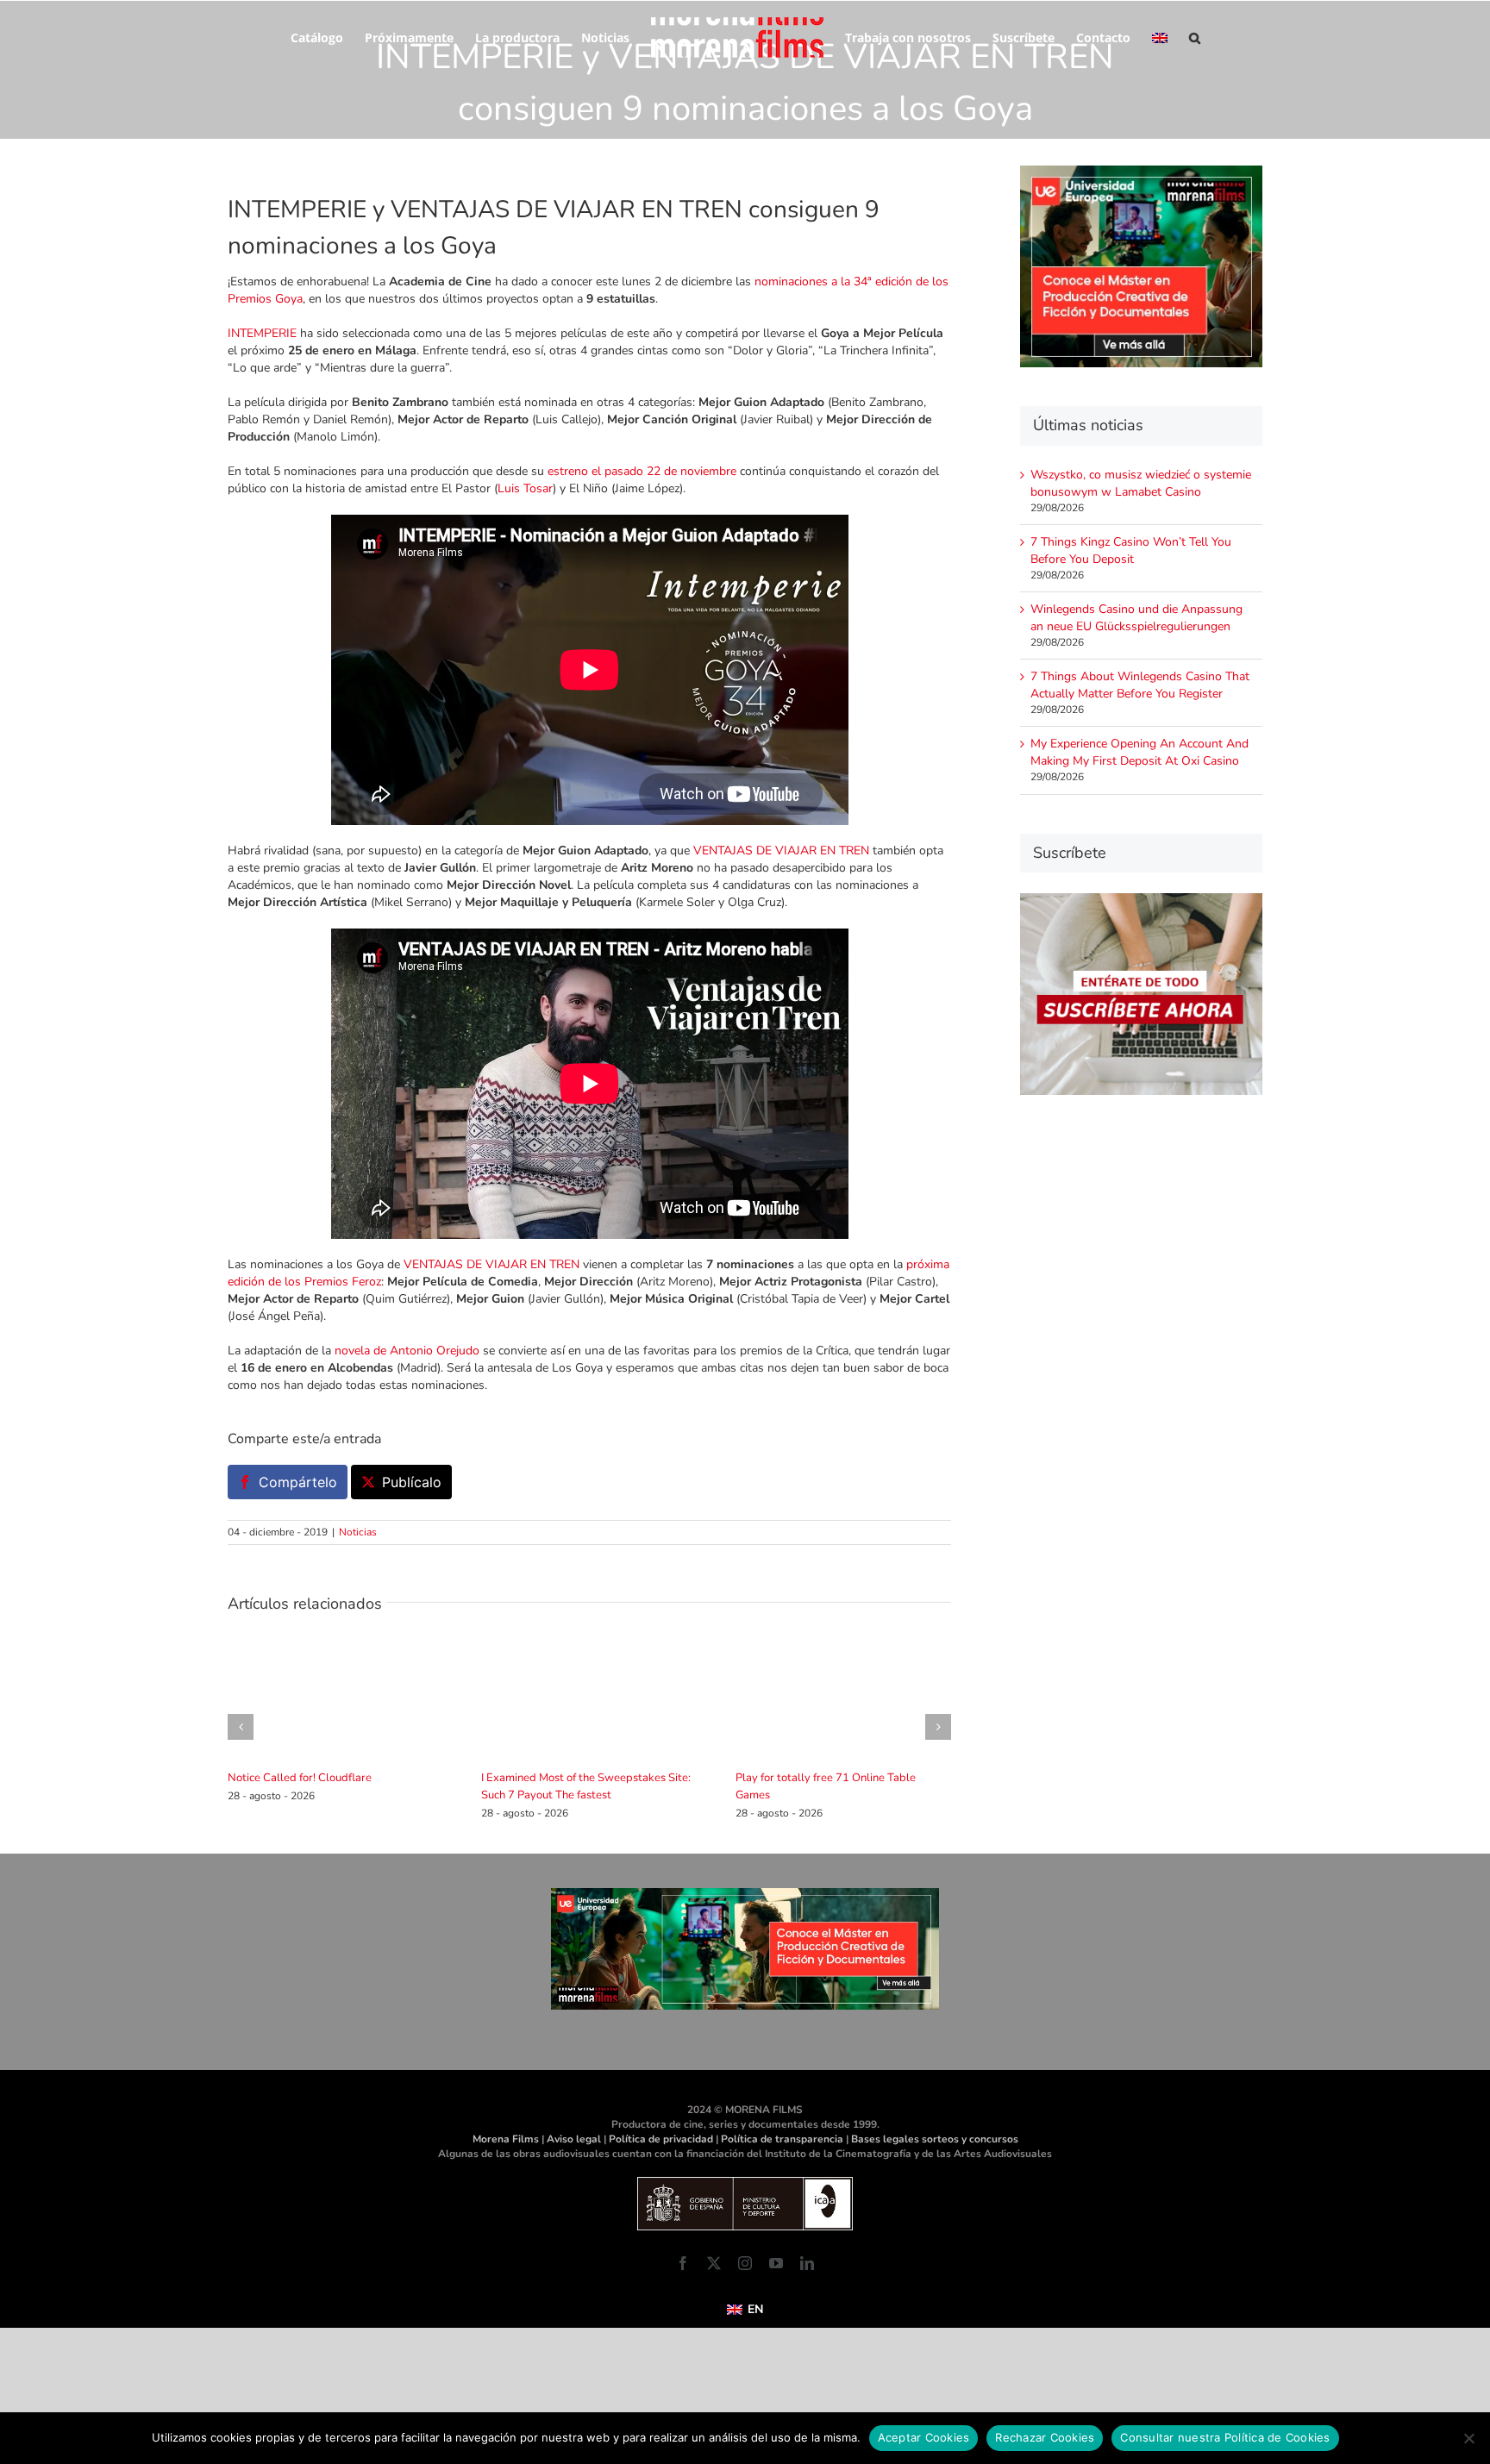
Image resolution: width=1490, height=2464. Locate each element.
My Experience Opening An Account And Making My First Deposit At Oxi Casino (1139, 752)
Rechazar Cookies (1045, 2437)
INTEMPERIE (262, 333)
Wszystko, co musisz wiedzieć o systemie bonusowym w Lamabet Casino (1141, 483)
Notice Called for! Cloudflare (300, 1778)
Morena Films (506, 2139)
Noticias (358, 1532)
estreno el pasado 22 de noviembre (642, 471)
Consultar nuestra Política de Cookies (1225, 2437)
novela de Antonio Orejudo (407, 1351)
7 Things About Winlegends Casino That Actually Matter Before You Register (1140, 685)
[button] (1183, 36)
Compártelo (298, 1482)
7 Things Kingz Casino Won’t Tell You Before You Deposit (1131, 550)
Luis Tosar (525, 488)
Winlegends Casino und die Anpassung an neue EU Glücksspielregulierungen (1136, 618)
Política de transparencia (782, 2139)
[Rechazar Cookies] (1468, 2438)
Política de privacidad (661, 2139)
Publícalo (412, 1482)
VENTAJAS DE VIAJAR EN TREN (781, 851)
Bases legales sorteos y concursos (935, 2139)
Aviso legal (574, 2139)
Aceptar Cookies (924, 2437)
